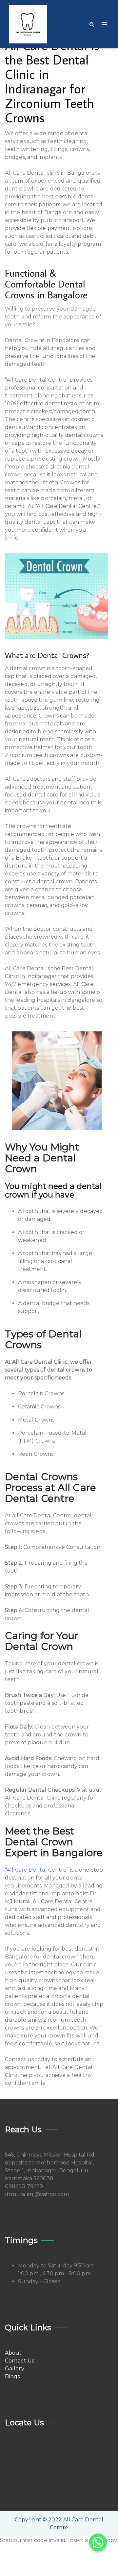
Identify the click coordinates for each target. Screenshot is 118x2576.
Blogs (12, 2376)
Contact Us (20, 2361)
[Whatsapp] (98, 2542)
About (13, 2353)
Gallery (15, 2369)
